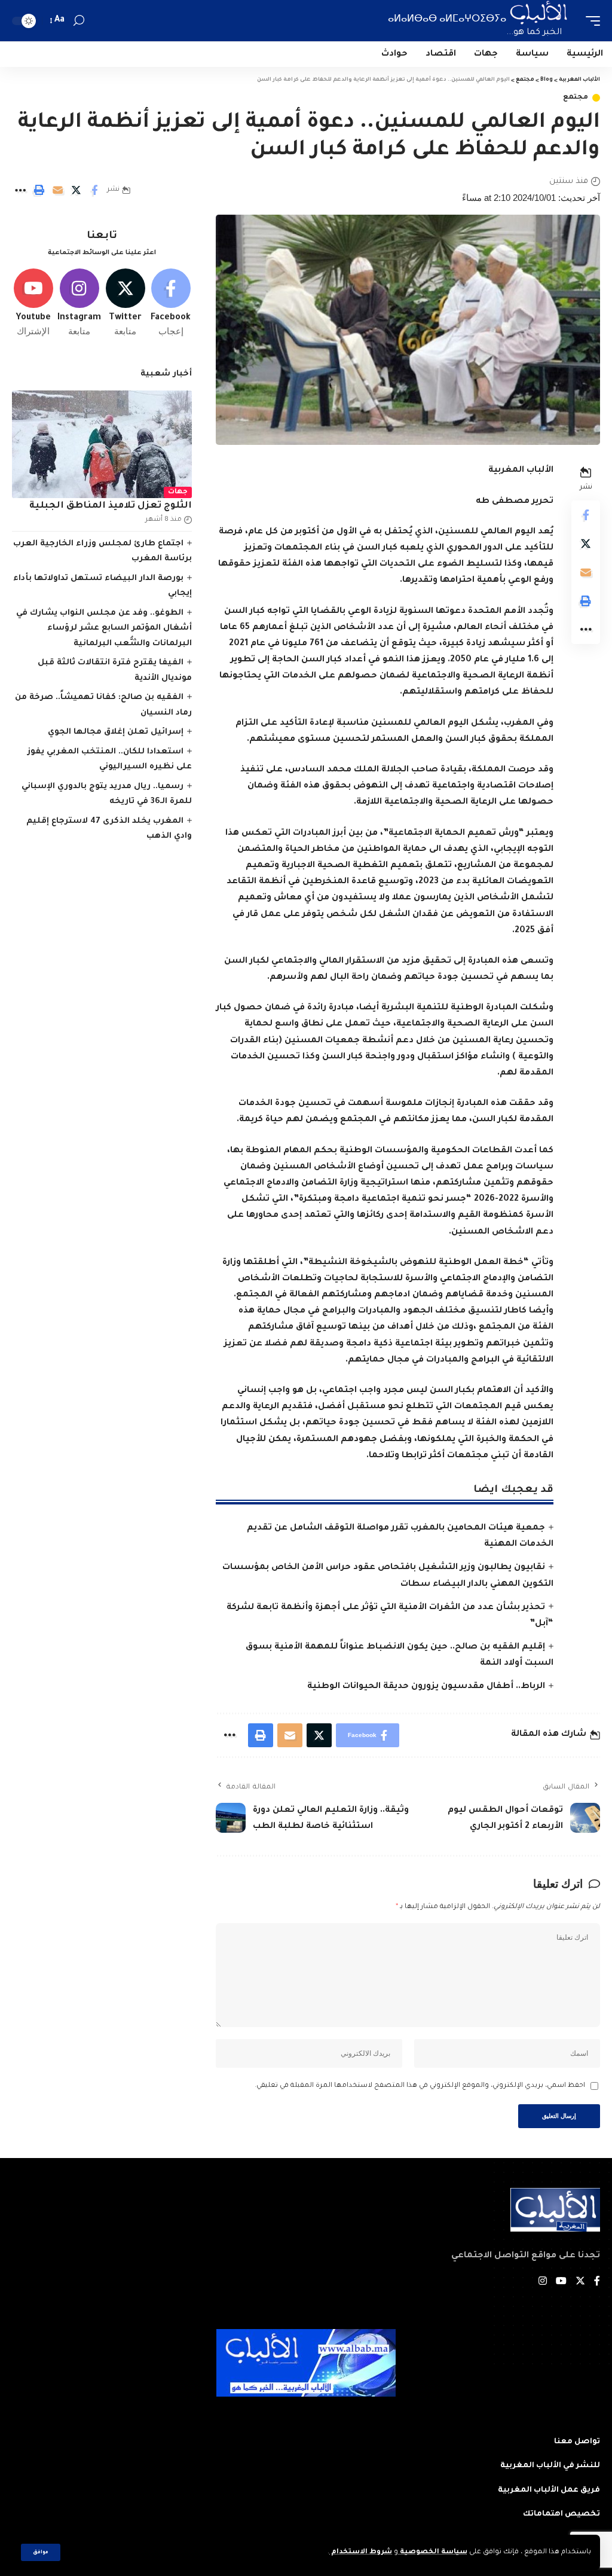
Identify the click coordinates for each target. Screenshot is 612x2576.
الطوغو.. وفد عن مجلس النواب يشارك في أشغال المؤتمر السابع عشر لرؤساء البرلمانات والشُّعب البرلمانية (104, 628)
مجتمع (576, 98)
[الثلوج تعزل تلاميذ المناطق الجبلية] (102, 445)
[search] (79, 21)
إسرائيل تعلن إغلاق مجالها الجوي (116, 732)
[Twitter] (125, 303)
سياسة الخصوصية (433, 2552)
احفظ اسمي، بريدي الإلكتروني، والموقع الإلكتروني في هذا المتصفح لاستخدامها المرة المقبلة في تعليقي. (420, 2086)
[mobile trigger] (590, 21)
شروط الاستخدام (361, 2552)
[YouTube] (561, 2283)
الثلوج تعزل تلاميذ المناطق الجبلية (111, 506)
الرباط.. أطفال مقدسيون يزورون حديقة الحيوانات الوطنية (426, 1687)
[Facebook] (171, 303)
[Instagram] (79, 303)
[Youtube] (33, 303)
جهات (178, 492)
